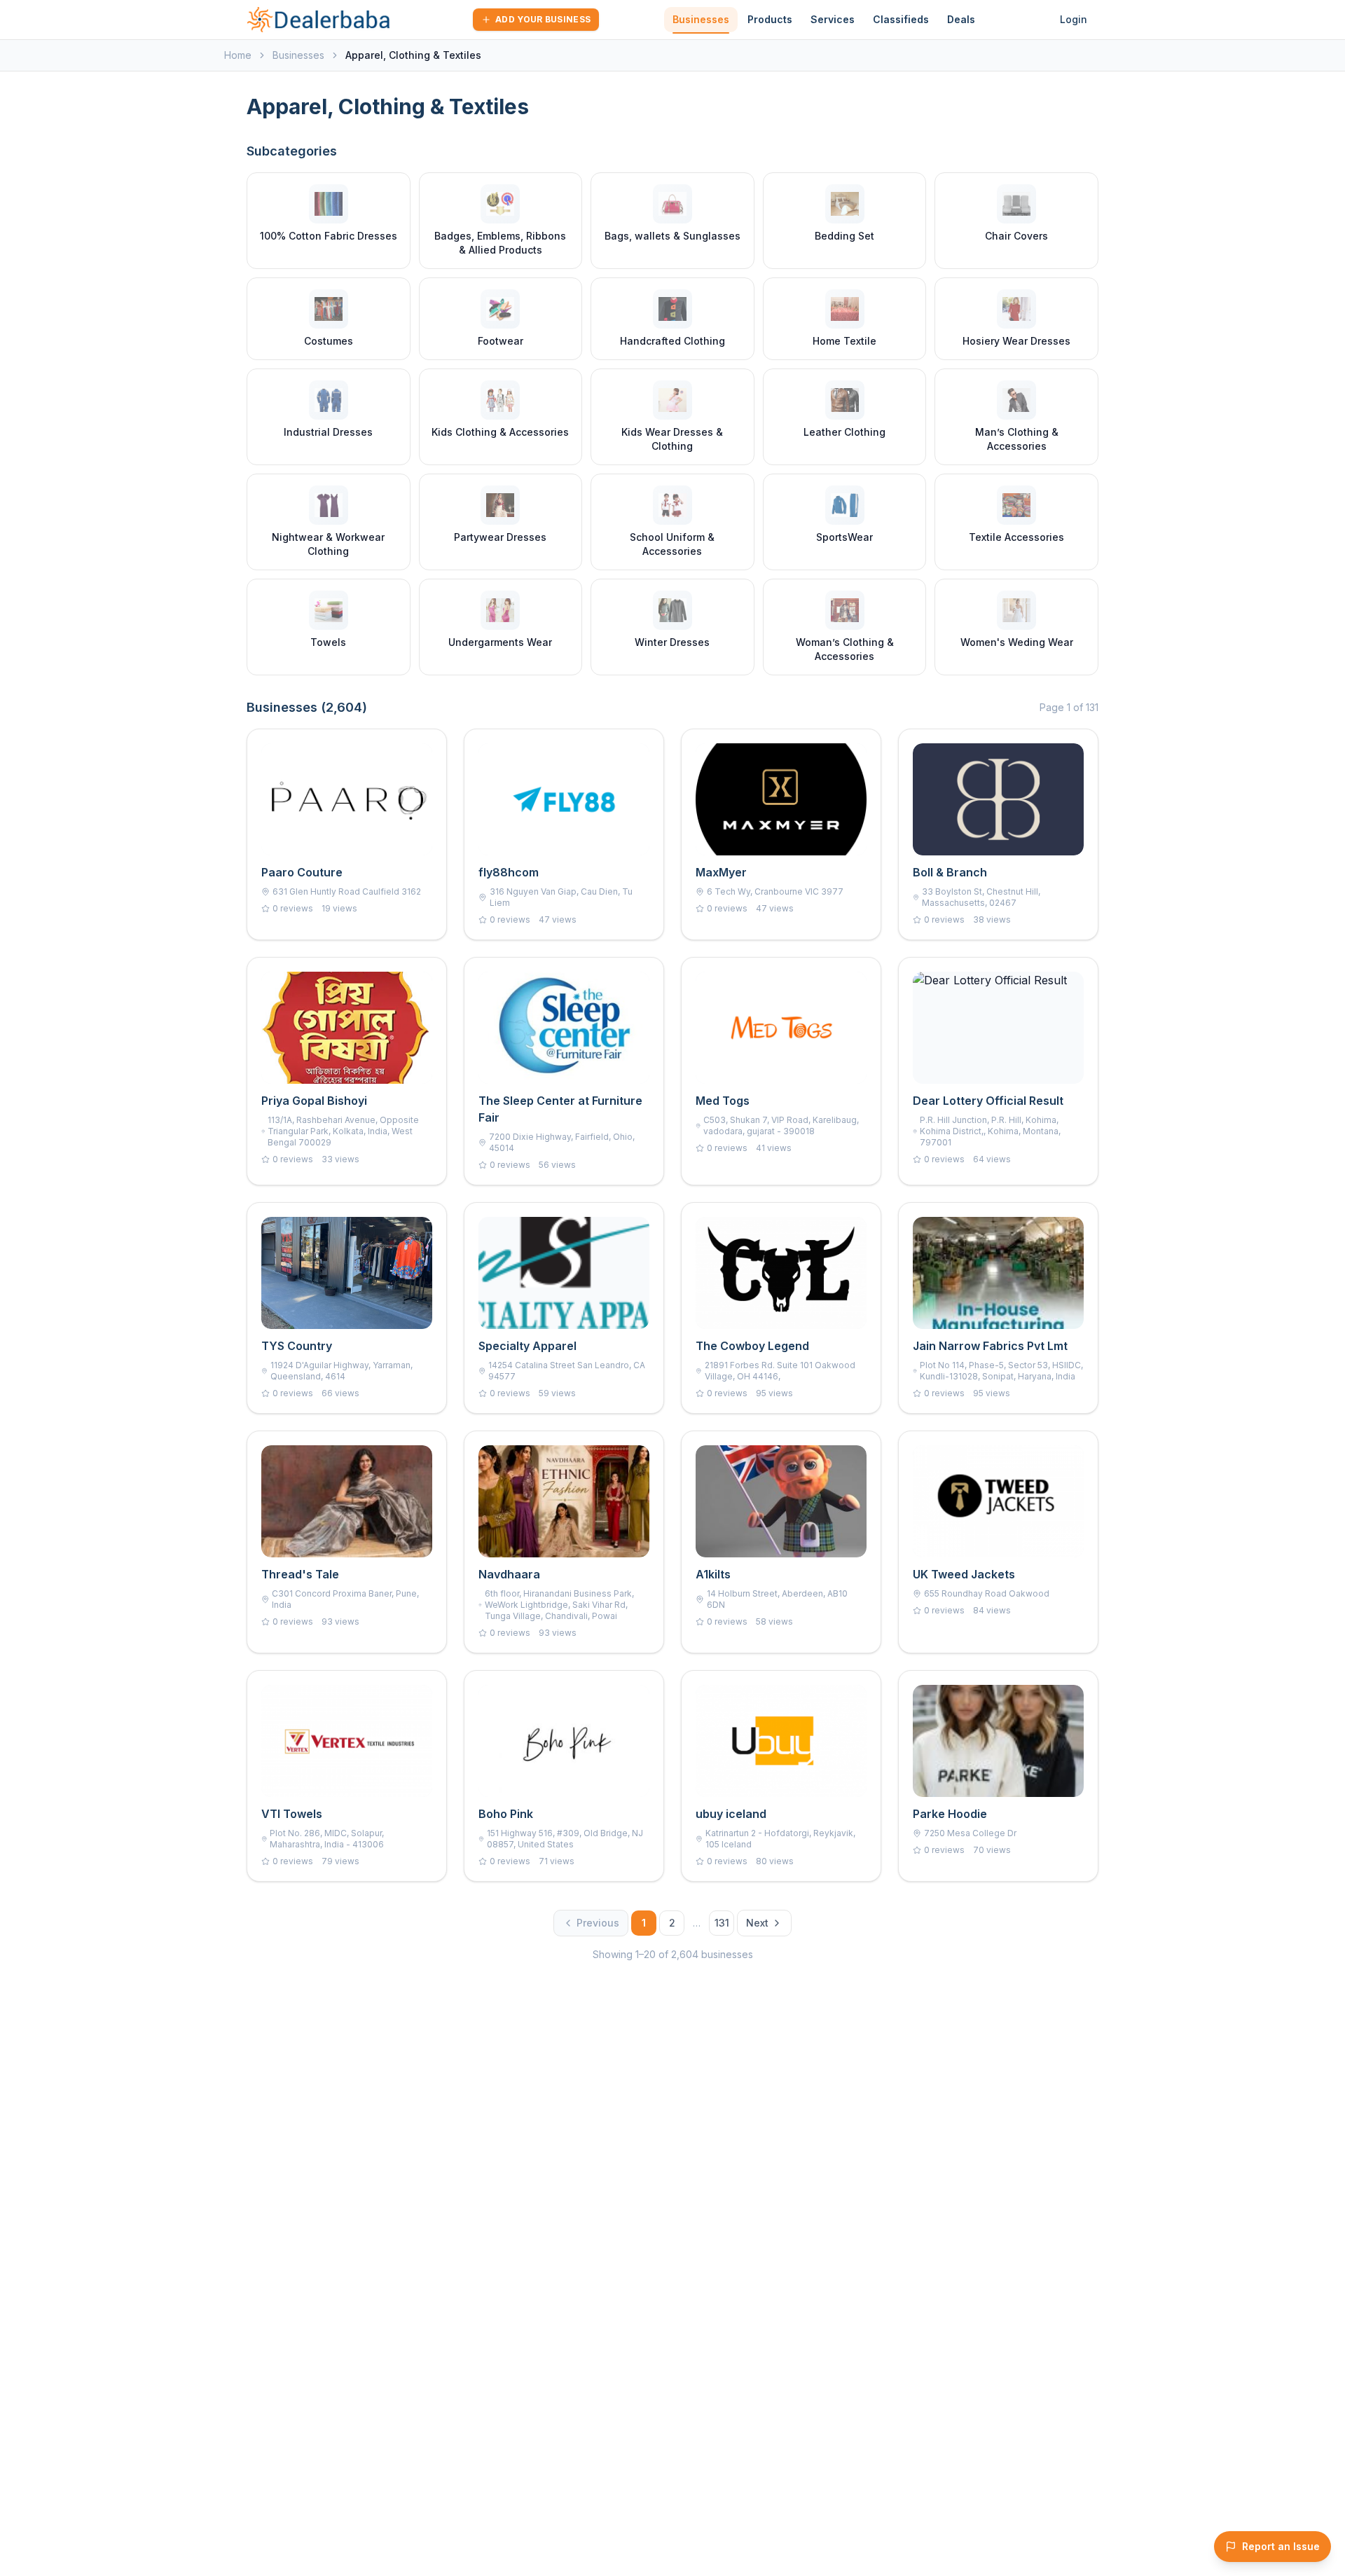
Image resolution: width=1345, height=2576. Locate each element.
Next (757, 1923)
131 (722, 1923)
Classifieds (901, 19)
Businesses (701, 19)
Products (770, 19)
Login (1074, 19)
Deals (961, 19)
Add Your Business (543, 19)
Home (238, 55)
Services (833, 19)
